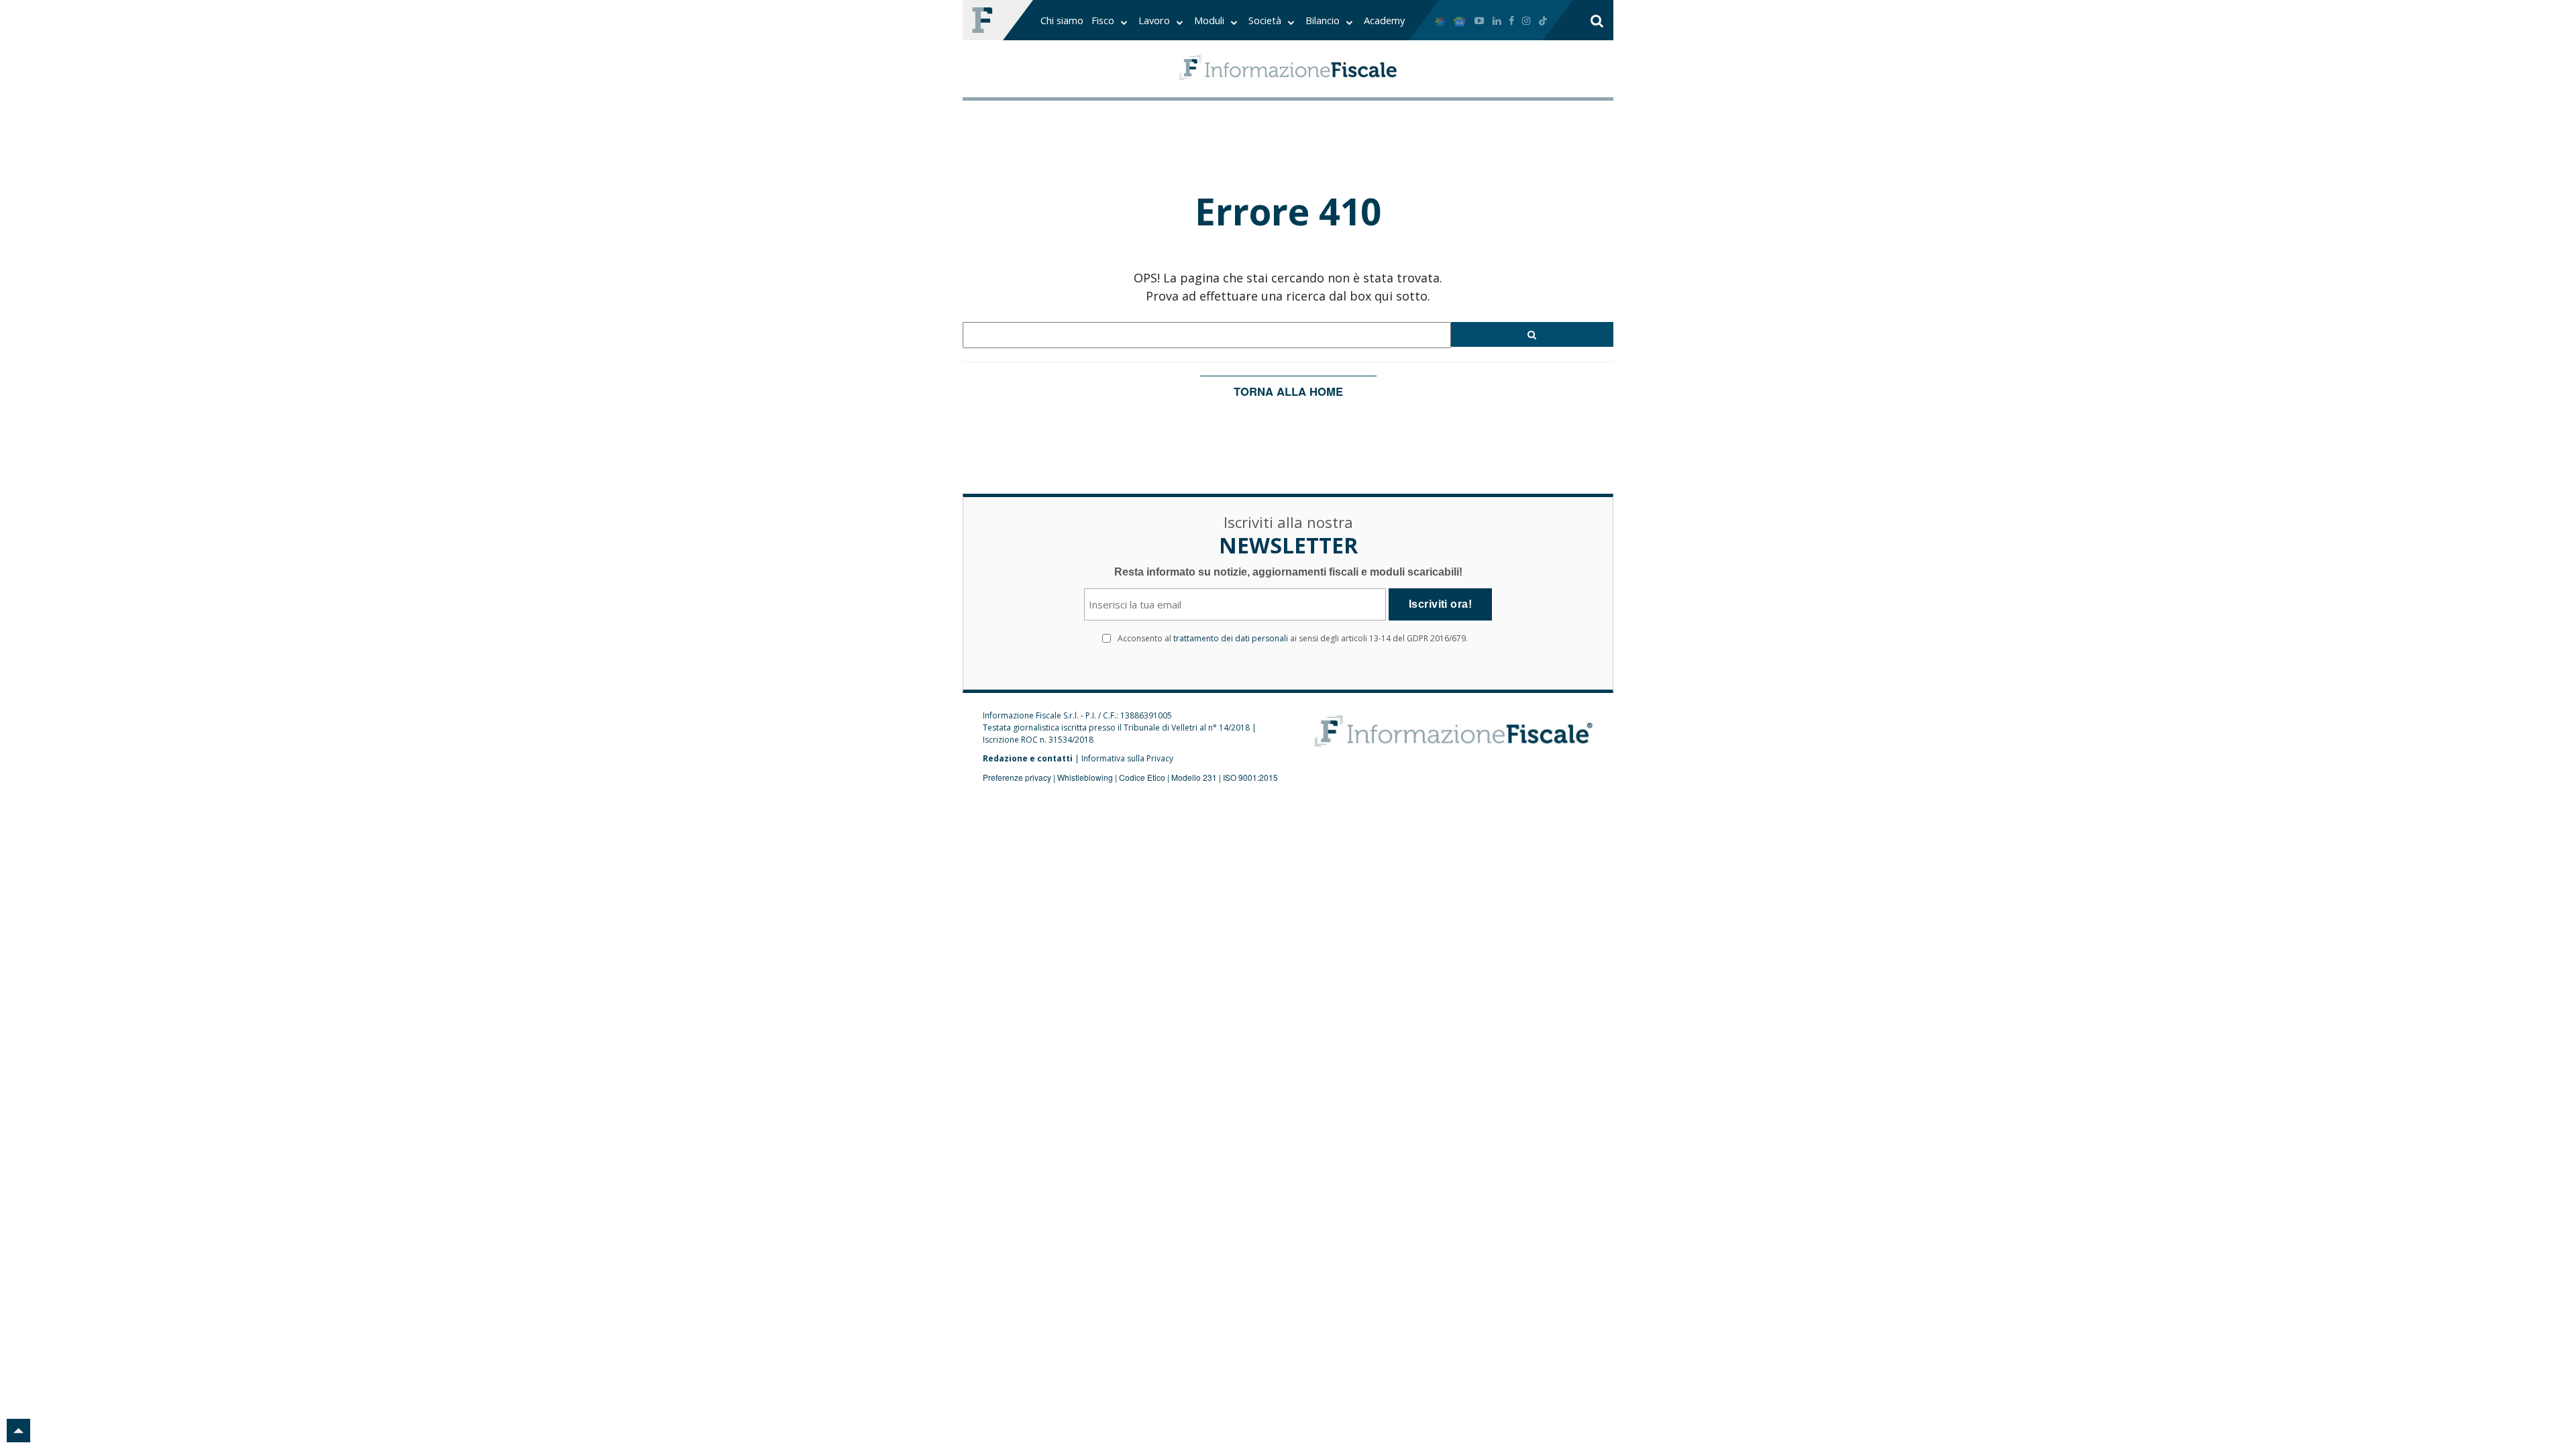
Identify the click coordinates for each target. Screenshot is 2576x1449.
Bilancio (1324, 20)
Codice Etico (1142, 777)
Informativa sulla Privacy (1127, 758)
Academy (1384, 20)
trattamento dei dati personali (1231, 638)
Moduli (1211, 20)
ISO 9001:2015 (1250, 777)
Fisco (1104, 20)
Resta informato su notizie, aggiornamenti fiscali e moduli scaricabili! (1288, 572)
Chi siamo (1062, 20)
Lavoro (1156, 20)
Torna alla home (1288, 391)
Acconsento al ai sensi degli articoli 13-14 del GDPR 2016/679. (1293, 638)
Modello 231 (1194, 777)
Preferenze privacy (1017, 777)
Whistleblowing (1085, 777)
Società (1266, 20)
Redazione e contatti (1028, 758)
